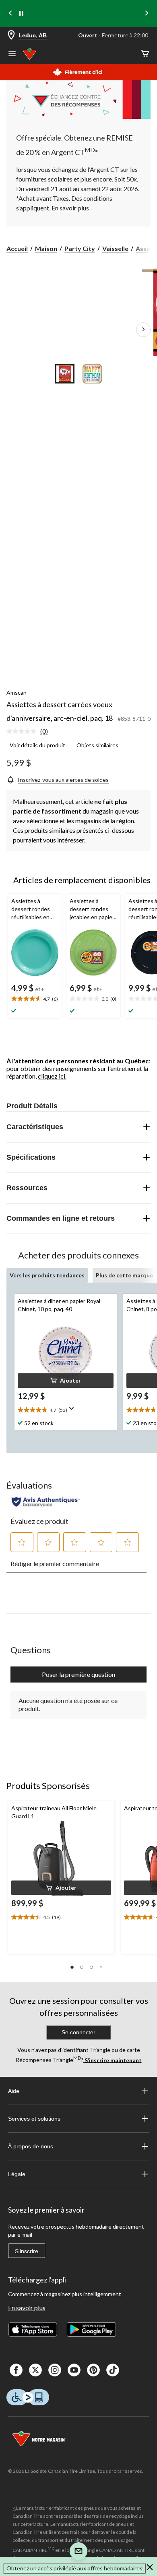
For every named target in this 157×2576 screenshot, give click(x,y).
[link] (30, 732)
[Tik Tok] (113, 2370)
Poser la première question (78, 1674)
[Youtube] (74, 2370)
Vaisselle (115, 248)
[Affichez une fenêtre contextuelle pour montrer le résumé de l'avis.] (73, 1411)
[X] (35, 2370)
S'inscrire (27, 2251)
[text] (35, 999)
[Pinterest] (93, 2370)
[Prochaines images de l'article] (143, 330)
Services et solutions (34, 2119)
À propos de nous (31, 2146)
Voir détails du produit (37, 745)
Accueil (17, 248)
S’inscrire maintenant (113, 2060)
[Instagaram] (55, 2370)
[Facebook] (16, 2370)
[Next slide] (147, 14)
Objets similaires (97, 745)
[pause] (21, 14)
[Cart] (145, 54)
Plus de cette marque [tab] (124, 1275)
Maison (46, 248)
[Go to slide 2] (92, 374)
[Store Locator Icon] (11, 36)
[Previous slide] (10, 14)
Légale (17, 2174)
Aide (14, 2091)
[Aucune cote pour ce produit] (23, 731)
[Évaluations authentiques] (46, 1502)
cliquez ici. (52, 1076)
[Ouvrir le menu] (12, 55)
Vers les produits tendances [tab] (47, 1275)
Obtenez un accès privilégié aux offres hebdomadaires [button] (74, 2568)
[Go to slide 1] (65, 374)
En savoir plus (27, 2308)
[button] (66, 1381)
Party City (80, 248)
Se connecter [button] (78, 2032)
